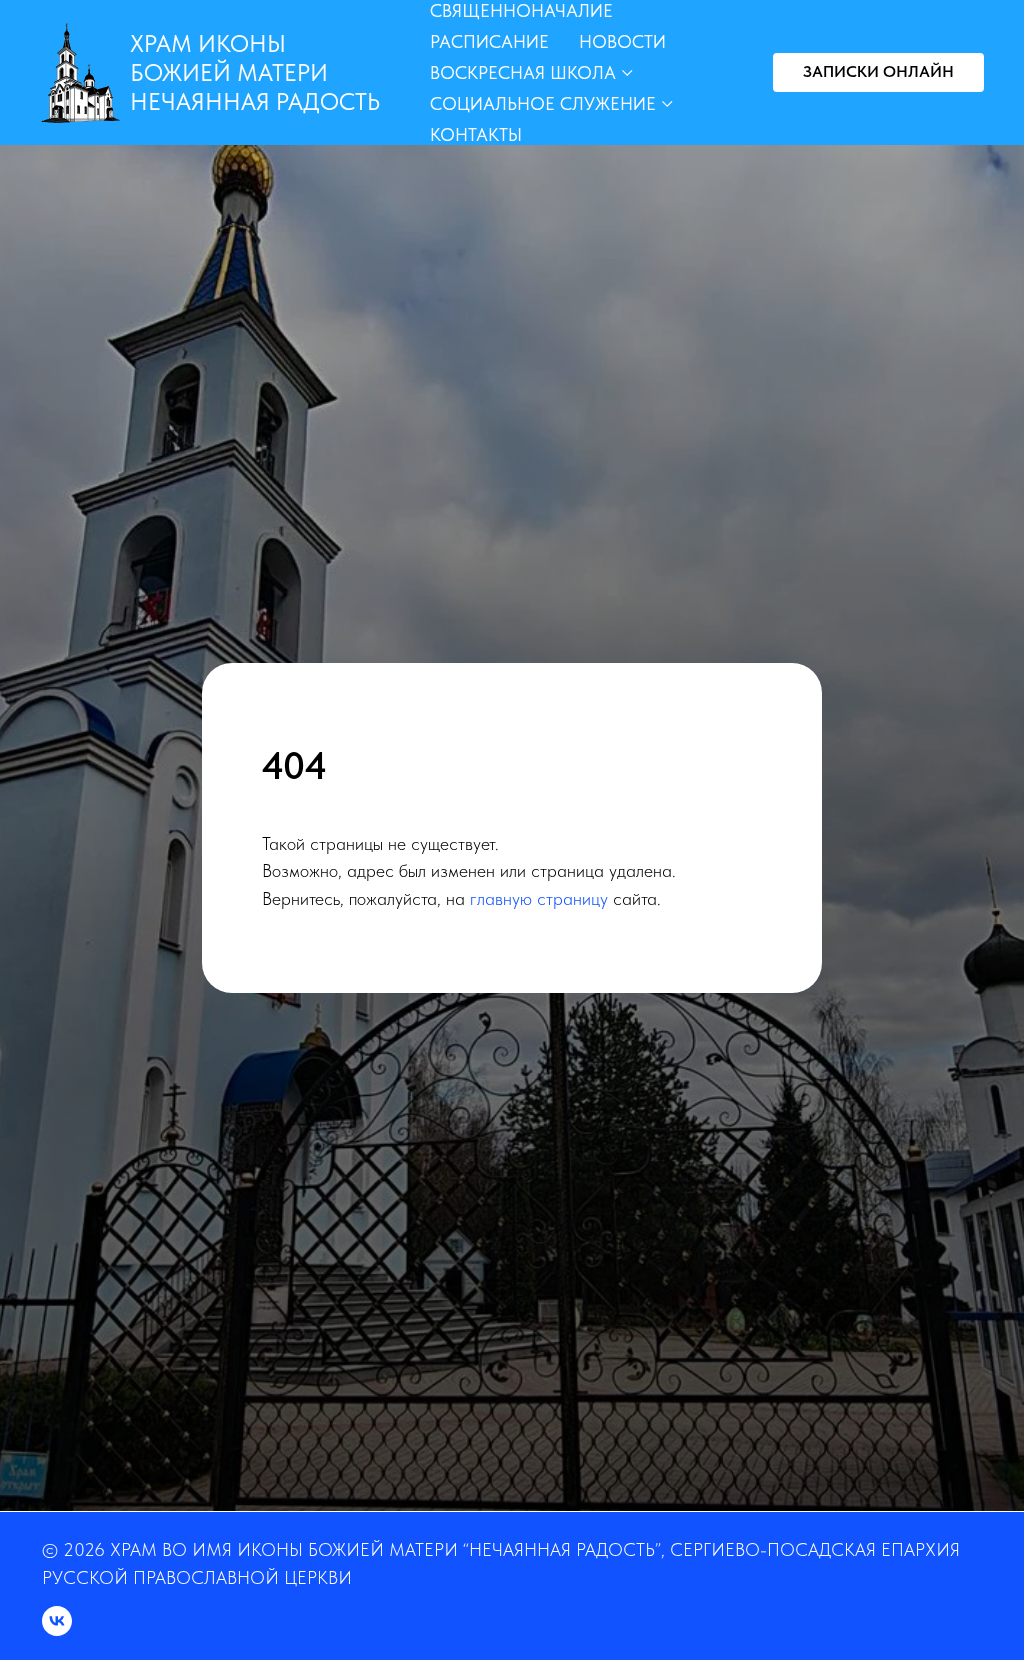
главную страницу (539, 1045)
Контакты (476, 134)
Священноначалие (521, 10)
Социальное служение (543, 103)
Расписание (489, 41)
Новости (622, 41)
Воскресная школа (523, 72)
